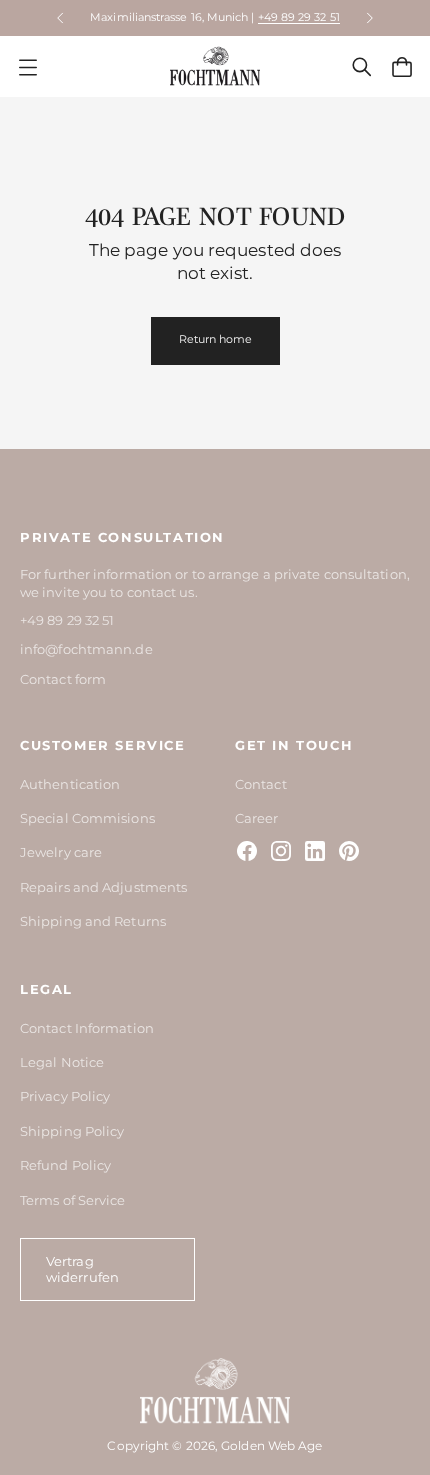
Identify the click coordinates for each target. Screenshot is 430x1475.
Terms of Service (73, 1200)
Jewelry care (61, 852)
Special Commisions (87, 818)
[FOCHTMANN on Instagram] (281, 851)
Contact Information (87, 1028)
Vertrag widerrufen (82, 1269)
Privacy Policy (65, 1096)
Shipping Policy (72, 1131)
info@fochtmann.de (86, 649)
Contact (261, 784)
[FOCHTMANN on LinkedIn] (315, 851)
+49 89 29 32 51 (299, 17)
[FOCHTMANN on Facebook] (247, 851)
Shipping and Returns (93, 921)
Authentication (70, 784)
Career (257, 818)
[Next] (370, 18)
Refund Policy (65, 1165)
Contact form (63, 679)
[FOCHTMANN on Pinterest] (349, 851)
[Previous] (60, 18)
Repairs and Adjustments (103, 887)
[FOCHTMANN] (215, 66)
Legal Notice (62, 1062)
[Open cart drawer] (402, 67)
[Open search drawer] (362, 67)
